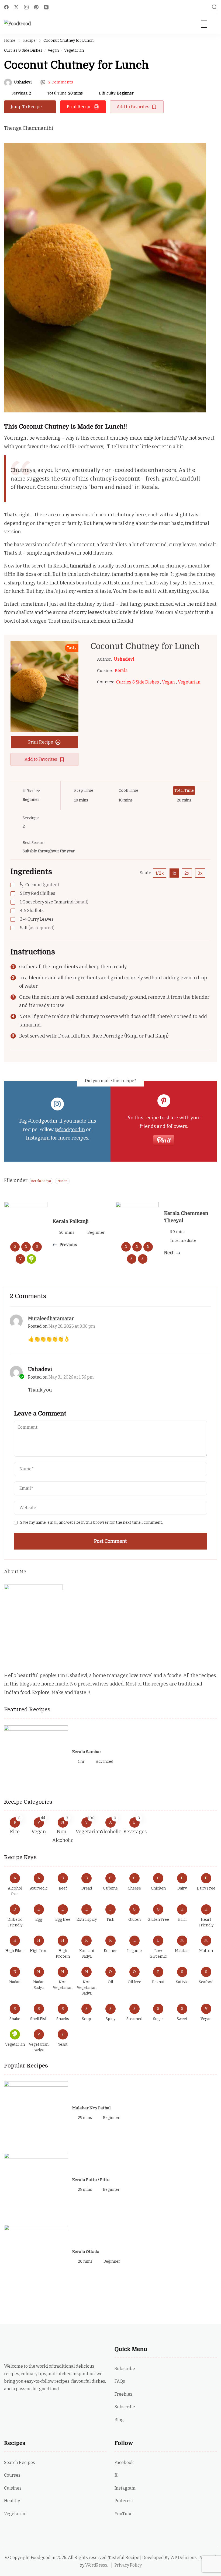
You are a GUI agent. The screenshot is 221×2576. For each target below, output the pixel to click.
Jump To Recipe (26, 107)
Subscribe (125, 2369)
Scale (146, 873)
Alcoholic (110, 1832)
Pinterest (124, 2501)
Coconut (39, 885)
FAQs (120, 2381)
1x (174, 873)
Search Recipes (20, 2463)
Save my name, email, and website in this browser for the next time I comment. (91, 1522)
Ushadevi (23, 82)
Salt (37, 928)
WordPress (96, 2565)
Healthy (12, 2501)
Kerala (121, 670)
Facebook (124, 2463)
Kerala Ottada (86, 2252)
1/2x (160, 873)
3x (200, 873)
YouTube (124, 2514)
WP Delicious (184, 2558)
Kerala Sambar (87, 1752)
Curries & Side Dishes (23, 50)
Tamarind (54, 902)
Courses (12, 2475)
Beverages (135, 1832)
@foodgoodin (70, 1130)
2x (187, 873)
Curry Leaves (37, 919)
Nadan (62, 1181)
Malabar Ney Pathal (91, 2108)
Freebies (123, 2394)
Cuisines (13, 2488)
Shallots (32, 911)
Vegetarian (74, 50)
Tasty (72, 648)
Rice (15, 1832)
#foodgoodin (43, 1121)
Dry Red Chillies (38, 893)
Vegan (53, 50)
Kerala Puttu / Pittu (91, 2180)
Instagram (125, 2488)
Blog (119, 2420)
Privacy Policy (128, 2565)
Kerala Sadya (41, 1181)
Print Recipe (79, 107)
